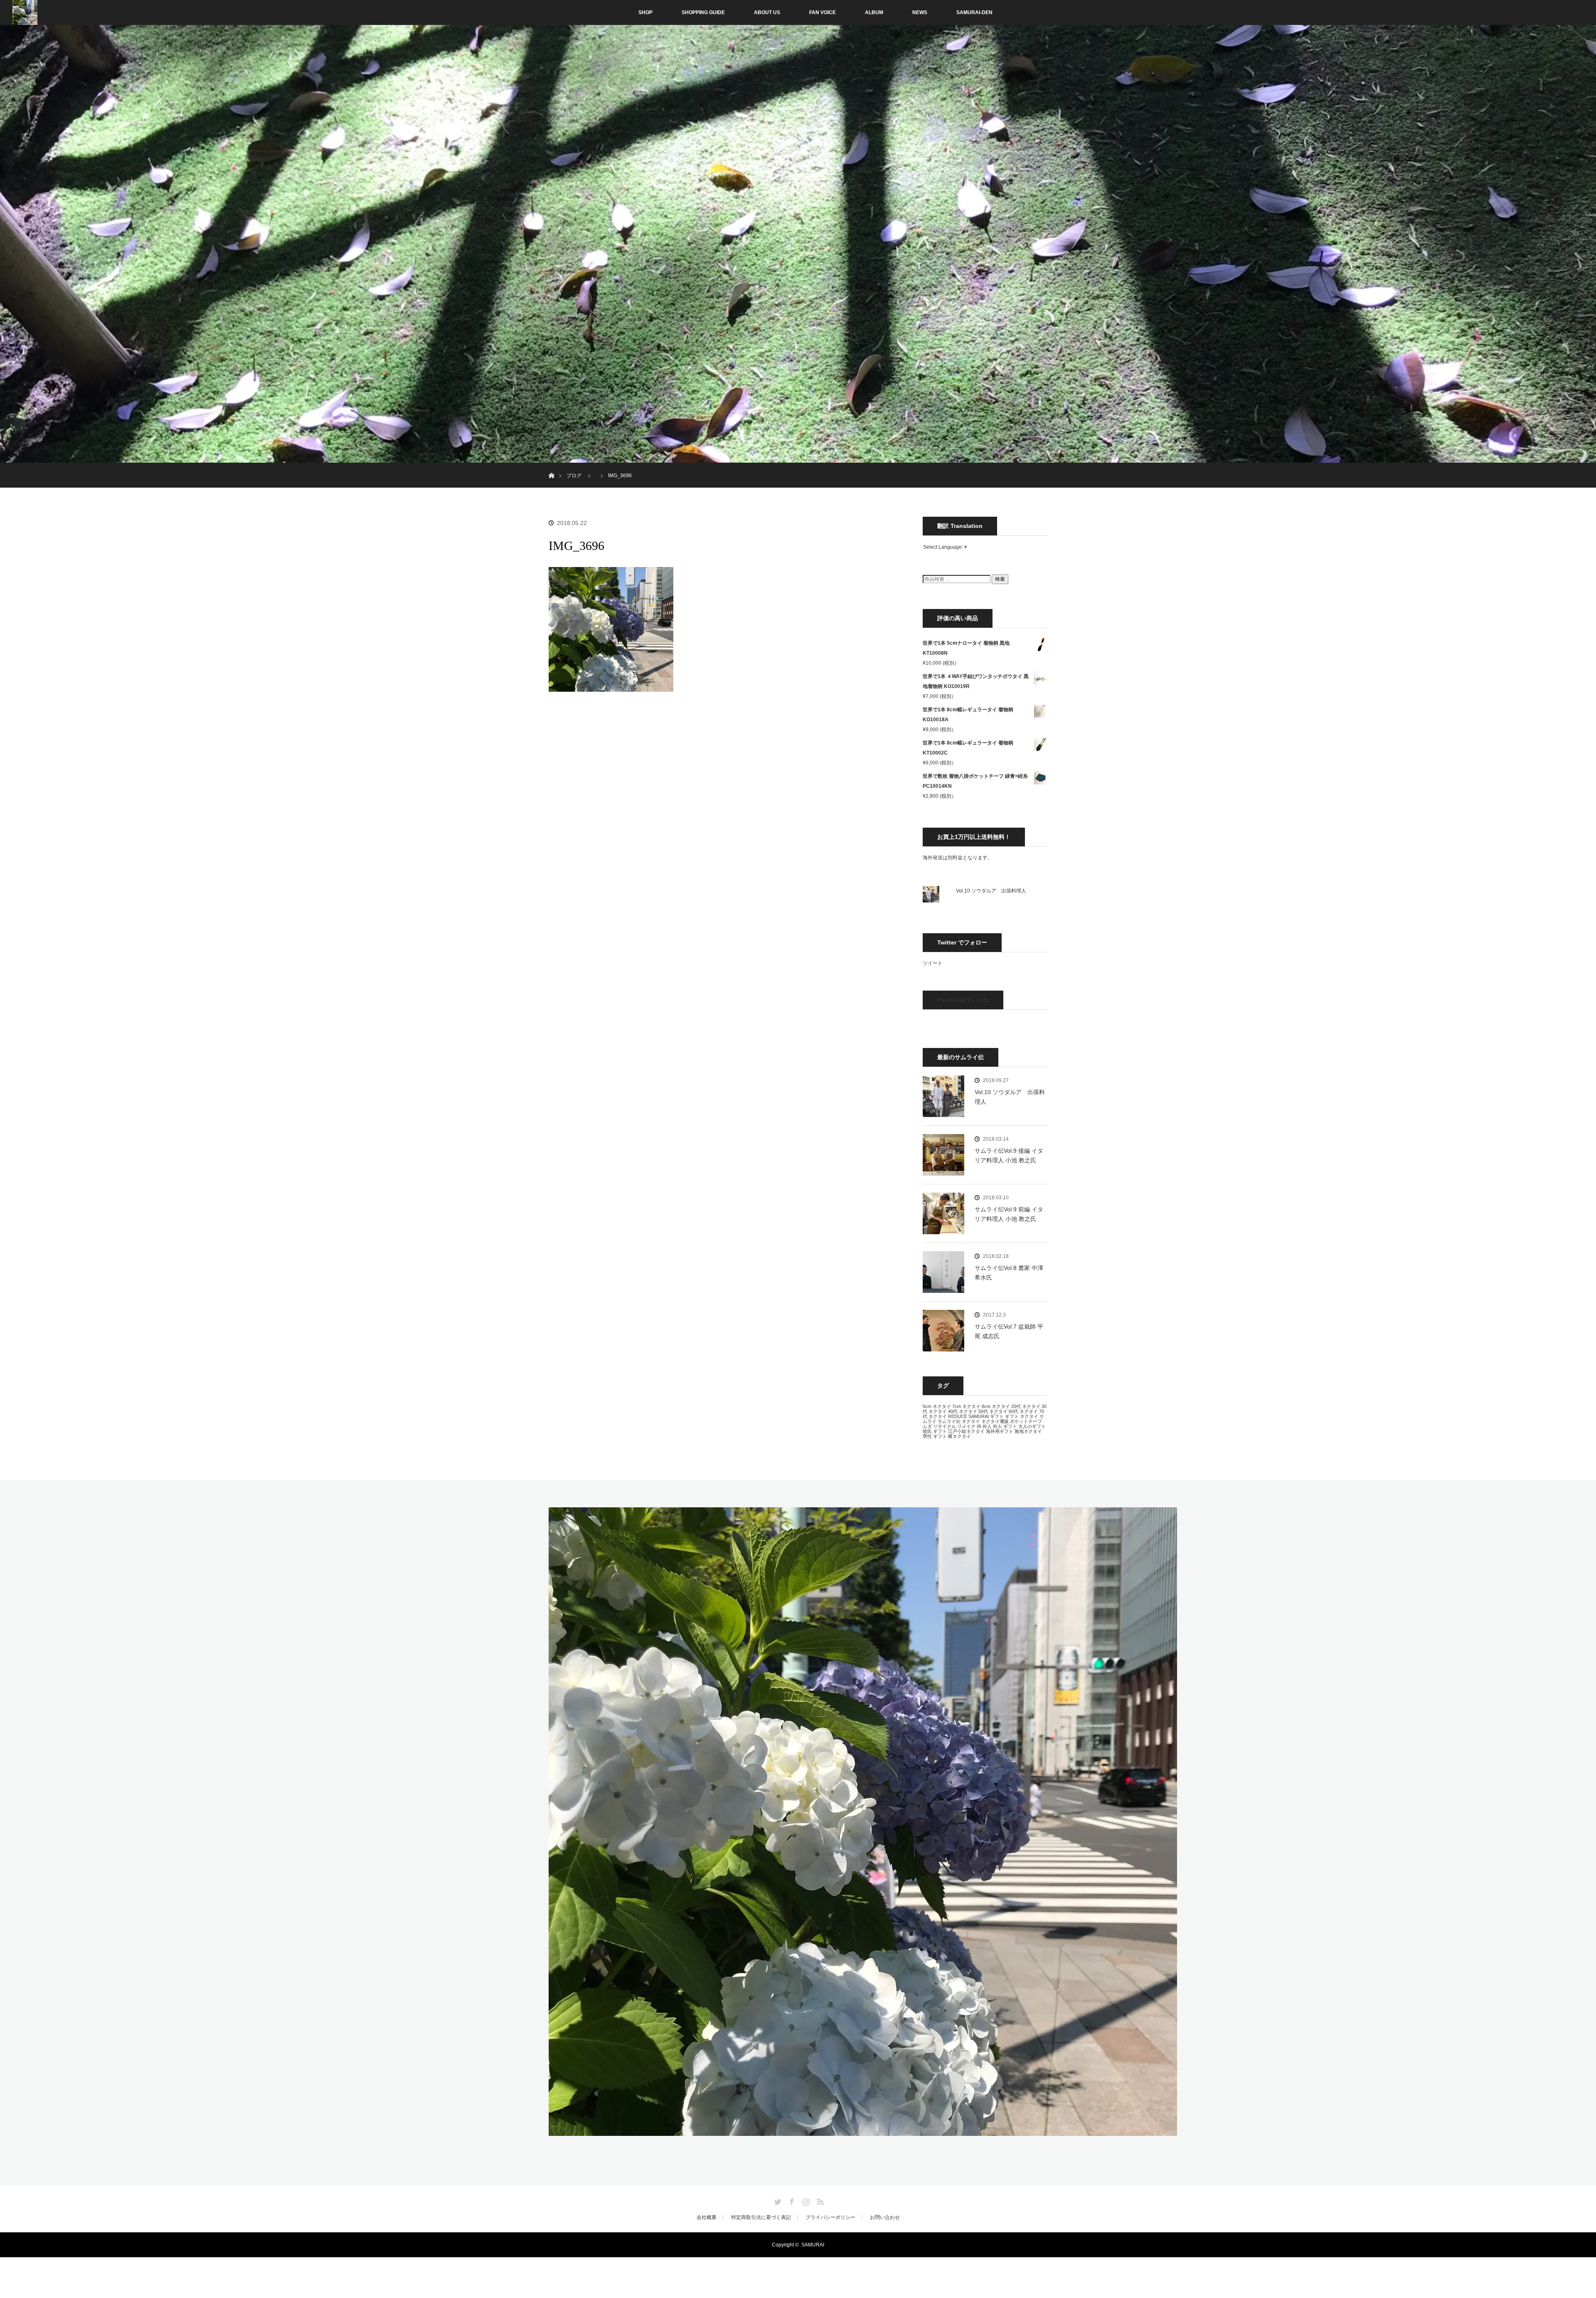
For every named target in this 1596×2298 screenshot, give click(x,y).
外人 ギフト (1005, 1426)
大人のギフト (1032, 1426)
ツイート (933, 963)
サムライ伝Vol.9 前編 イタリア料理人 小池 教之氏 (1009, 1214)
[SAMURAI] (863, 2131)
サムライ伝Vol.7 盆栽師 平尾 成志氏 (1009, 1331)
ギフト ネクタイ (1022, 1416)
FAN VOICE (823, 12)
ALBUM (874, 12)
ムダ (927, 1426)
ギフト (997, 1416)
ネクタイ (971, 1421)
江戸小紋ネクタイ (966, 1431)
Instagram (805, 2200)
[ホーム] (551, 466)
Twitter (777, 2200)
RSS (819, 2200)
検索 (1000, 579)
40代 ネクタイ (963, 1411)
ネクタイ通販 (995, 1421)
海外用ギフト (1000, 1431)
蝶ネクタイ (959, 1436)
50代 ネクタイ (993, 1411)
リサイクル (945, 1426)
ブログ (574, 476)
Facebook (791, 2200)
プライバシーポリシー (830, 2217)
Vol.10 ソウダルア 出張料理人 (991, 891)
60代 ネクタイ (1023, 1411)
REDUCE (958, 1416)
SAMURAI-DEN (974, 12)
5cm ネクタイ (937, 1406)
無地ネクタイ (1028, 1431)
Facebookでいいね (963, 1000)
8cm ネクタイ (996, 1406)
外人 (987, 1426)
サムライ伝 (949, 1421)
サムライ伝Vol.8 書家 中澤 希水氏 (1009, 1272)
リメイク (966, 1426)
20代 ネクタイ (1026, 1406)
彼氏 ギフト (935, 1431)
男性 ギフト (935, 1436)
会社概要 (707, 2217)
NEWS (920, 12)
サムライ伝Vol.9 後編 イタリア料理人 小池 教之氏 (1009, 1155)
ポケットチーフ (1026, 1421)
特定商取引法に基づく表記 (761, 2217)
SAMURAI (979, 1416)
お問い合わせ (885, 2217)
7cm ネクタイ (966, 1406)
